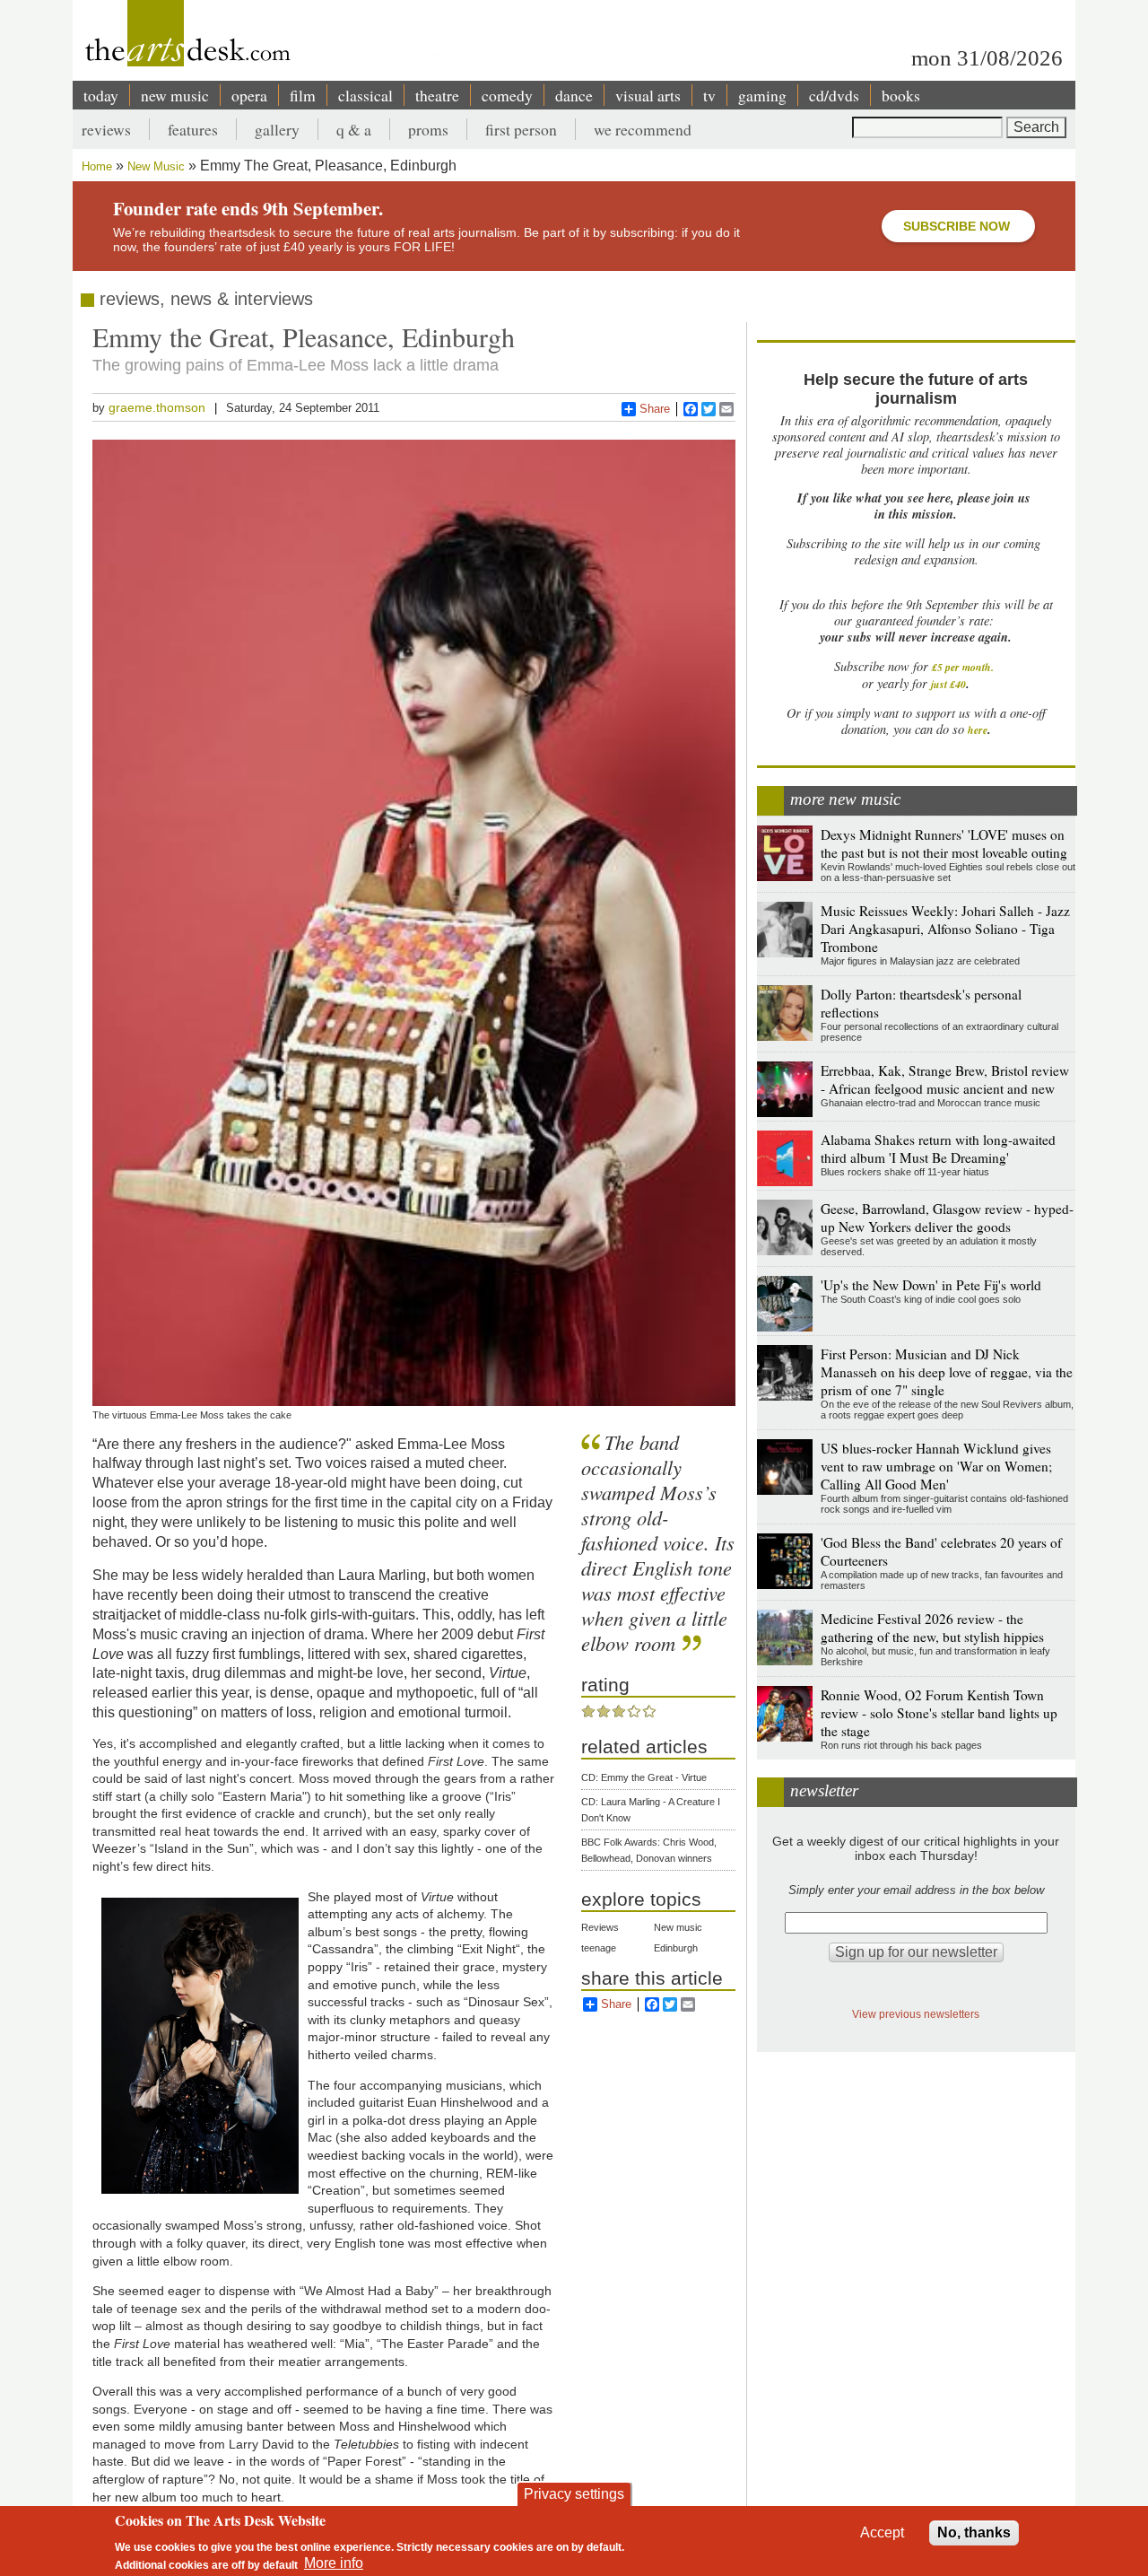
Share (655, 409)
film (303, 95)
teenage (599, 1948)
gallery (277, 129)
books (901, 95)
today (101, 95)
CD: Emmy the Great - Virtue (644, 1777)
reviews (106, 129)
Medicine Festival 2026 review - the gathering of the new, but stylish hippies (932, 1628)
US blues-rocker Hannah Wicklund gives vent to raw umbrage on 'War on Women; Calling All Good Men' (936, 1466)
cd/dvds (834, 95)
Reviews (600, 1927)
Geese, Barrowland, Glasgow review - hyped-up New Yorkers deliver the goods (947, 1218)
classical (365, 95)
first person (521, 129)
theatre (437, 95)
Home (97, 166)
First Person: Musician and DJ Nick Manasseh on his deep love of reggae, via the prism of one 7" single (947, 1372)
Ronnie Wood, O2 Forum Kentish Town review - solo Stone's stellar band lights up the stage (939, 1713)
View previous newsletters (916, 2014)
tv (709, 95)
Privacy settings (574, 2494)
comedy (507, 95)
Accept (882, 2532)
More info (334, 2563)
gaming (762, 95)
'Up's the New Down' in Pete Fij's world (931, 1285)
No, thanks (974, 2532)
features (193, 129)
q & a (354, 129)
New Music (156, 166)
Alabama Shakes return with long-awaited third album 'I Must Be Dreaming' (938, 1148)
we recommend (643, 129)
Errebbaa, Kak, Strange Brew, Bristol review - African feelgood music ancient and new (945, 1079)
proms (428, 129)
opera (249, 95)
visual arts (648, 95)
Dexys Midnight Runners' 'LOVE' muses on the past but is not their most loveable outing (944, 843)
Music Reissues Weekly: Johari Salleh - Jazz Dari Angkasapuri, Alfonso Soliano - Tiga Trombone (945, 929)
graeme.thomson (157, 407)
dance (574, 95)
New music (678, 1927)
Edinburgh (676, 1948)
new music (175, 95)
